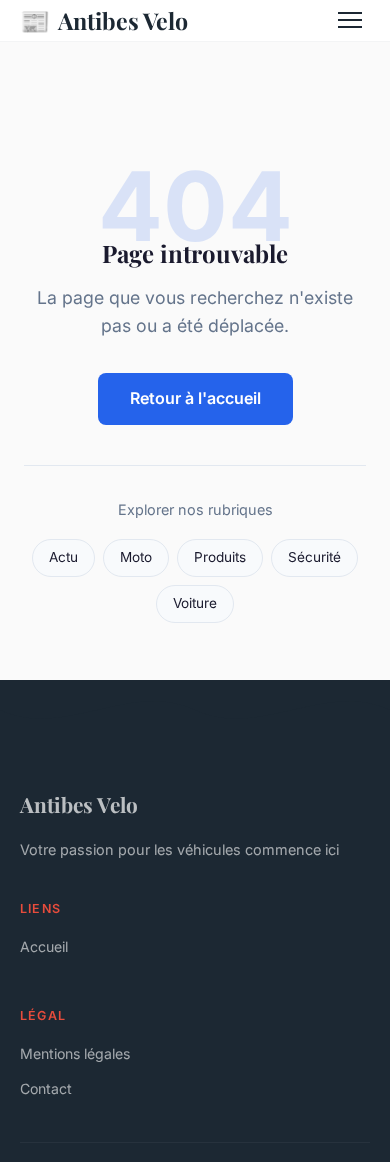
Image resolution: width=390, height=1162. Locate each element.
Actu (63, 557)
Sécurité (314, 557)
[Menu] (350, 20)
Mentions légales (75, 1053)
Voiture (195, 603)
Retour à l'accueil (195, 398)
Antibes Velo (104, 20)
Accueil (44, 946)
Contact (46, 1088)
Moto (136, 557)
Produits (220, 557)
